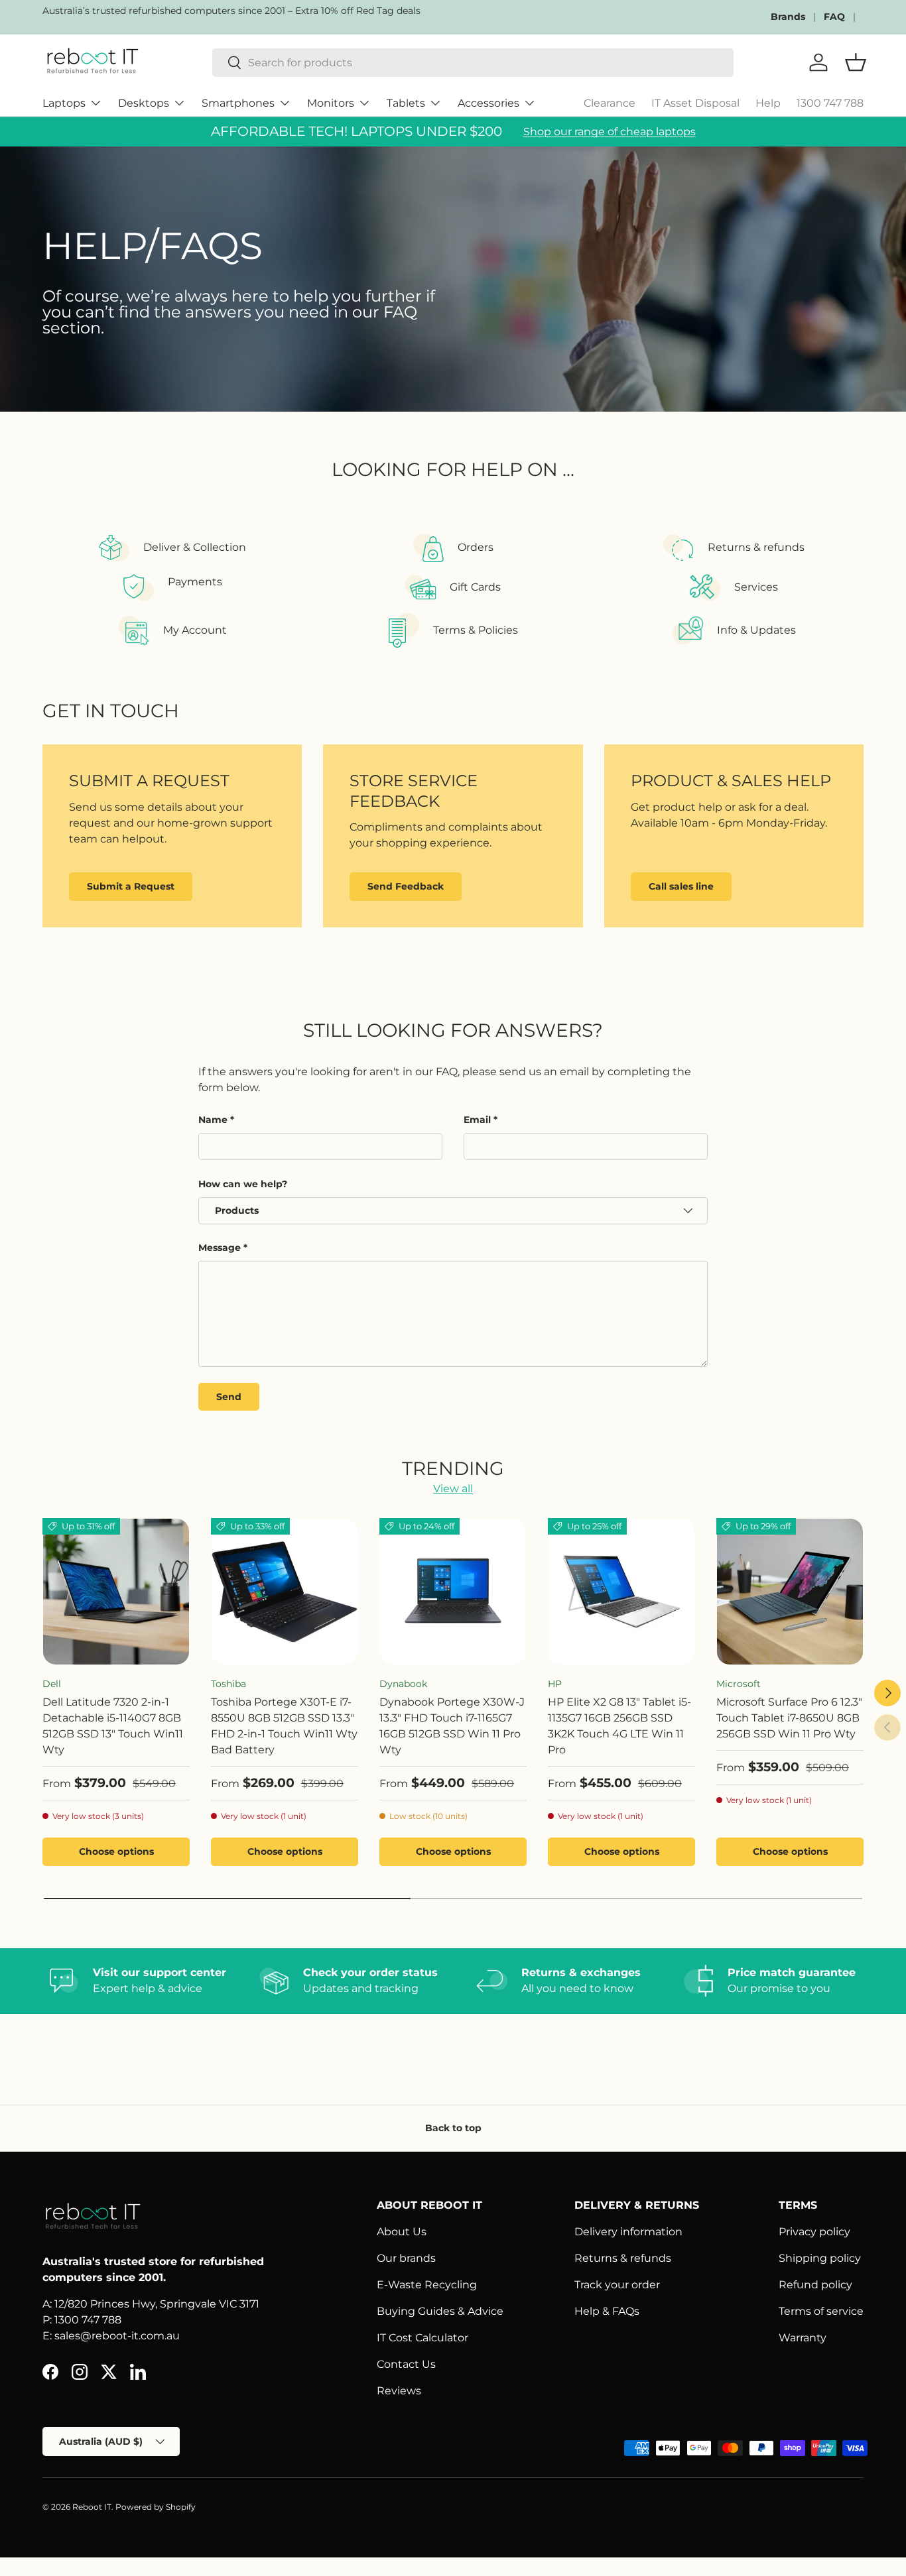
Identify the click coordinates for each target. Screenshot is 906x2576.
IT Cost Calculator (422, 2338)
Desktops (144, 103)
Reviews (399, 2391)
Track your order (617, 2285)
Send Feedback (406, 886)
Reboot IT (92, 2507)
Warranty (803, 2338)
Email (477, 1120)
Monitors (331, 103)
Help (768, 103)
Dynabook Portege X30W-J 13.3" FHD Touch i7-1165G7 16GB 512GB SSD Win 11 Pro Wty (452, 1726)
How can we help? (243, 1184)
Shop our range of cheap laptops (610, 132)
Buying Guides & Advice (440, 2311)
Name (213, 1120)
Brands (788, 17)
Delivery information (628, 2232)
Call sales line (681, 886)
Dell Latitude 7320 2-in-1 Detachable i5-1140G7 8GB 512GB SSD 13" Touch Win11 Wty (113, 1726)
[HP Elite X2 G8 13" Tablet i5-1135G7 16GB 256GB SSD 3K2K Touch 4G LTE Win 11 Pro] (621, 1592)
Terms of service (821, 2311)
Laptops (64, 103)
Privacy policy (814, 2232)
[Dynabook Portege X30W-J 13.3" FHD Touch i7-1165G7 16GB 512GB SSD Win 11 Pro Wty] (453, 1592)
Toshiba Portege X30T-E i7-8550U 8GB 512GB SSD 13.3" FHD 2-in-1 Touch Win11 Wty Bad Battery (284, 1726)
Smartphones (238, 103)
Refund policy (815, 2285)
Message (220, 1248)
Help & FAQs (607, 2311)
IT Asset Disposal (695, 103)
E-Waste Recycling (427, 2285)
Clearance (610, 103)
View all (453, 1489)
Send (229, 1397)
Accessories (488, 103)
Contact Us (406, 2364)
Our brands (406, 2258)
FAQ (834, 17)
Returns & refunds (623, 2258)
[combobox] (473, 63)
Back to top (453, 2128)
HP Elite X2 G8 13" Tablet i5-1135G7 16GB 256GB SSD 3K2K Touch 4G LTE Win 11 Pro (619, 1726)
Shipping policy (820, 2258)
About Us (402, 2232)
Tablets (406, 103)
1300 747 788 (830, 103)
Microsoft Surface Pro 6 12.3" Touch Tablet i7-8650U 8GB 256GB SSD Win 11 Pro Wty (789, 1718)
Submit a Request (131, 886)
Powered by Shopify (156, 2507)
